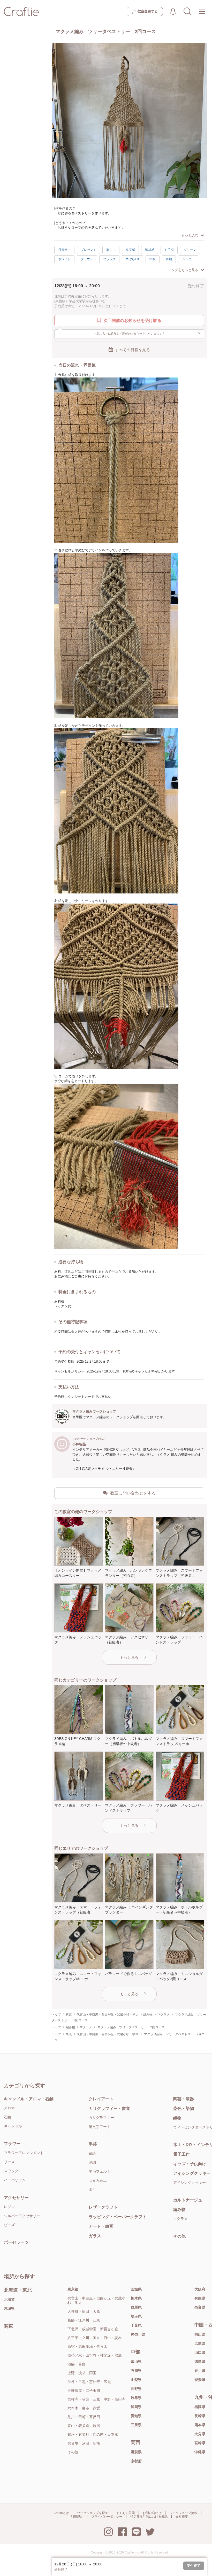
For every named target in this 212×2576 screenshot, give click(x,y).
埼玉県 (136, 2316)
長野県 (136, 2389)
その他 (73, 2452)
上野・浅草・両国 (82, 2373)
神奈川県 (138, 2334)
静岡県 (136, 2407)
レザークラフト (103, 2207)
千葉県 (136, 2325)
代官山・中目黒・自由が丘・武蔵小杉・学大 (96, 2300)
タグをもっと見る (185, 270)
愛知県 (136, 2416)
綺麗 (169, 259)
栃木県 (136, 2298)
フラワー (12, 2144)
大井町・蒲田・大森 (84, 2311)
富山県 (136, 2362)
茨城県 (136, 2289)
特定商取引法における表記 (149, 2517)
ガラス (95, 2236)
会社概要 (182, 2517)
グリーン (190, 250)
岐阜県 (136, 2398)
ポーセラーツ (16, 2242)
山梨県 (136, 2380)
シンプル (188, 259)
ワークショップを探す (93, 2513)
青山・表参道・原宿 (84, 2426)
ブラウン (87, 259)
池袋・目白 (77, 2364)
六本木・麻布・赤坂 (84, 2408)
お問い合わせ (152, 2513)
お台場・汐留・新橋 (84, 2443)
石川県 (136, 2371)
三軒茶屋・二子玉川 (84, 2390)
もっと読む (190, 235)
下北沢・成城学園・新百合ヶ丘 (93, 2329)
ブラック (109, 259)
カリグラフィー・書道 (109, 2108)
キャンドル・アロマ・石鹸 (29, 2099)
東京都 (73, 2289)
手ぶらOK (132, 259)
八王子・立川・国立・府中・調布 (95, 2338)
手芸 (93, 2144)
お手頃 (169, 250)
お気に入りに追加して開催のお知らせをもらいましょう (147, 333)
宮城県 (9, 2309)
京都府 (136, 2461)
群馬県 (136, 2307)
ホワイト (64, 259)
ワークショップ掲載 (183, 2513)
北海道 (9, 2300)
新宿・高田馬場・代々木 (87, 2347)
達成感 (150, 250)
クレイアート (101, 2099)
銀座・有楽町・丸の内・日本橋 (93, 2434)
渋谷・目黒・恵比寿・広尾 (89, 2382)
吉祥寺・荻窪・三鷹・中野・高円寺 (96, 2399)
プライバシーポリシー (107, 2517)
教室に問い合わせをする (133, 1493)
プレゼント (88, 250)
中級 (153, 259)
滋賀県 (136, 2452)
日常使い (64, 250)
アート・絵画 (101, 2226)
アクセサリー (16, 2198)
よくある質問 (125, 2513)
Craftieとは (61, 2513)
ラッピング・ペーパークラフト (118, 2217)
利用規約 (77, 2517)
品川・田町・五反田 (84, 2417)
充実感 (130, 250)
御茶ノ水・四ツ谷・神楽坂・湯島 (95, 2355)
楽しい (111, 250)
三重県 (136, 2425)
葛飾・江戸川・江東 (84, 2320)
